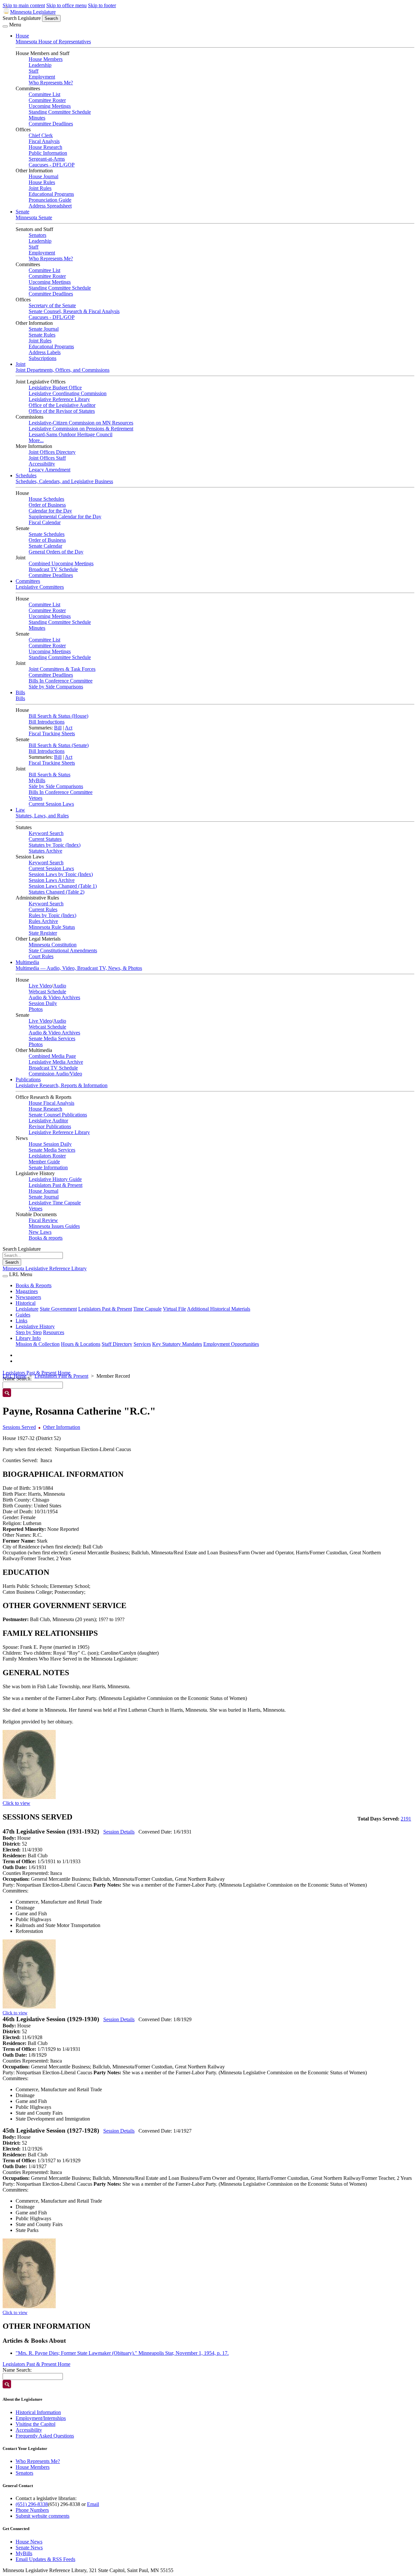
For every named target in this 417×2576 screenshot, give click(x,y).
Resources (54, 1332)
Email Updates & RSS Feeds (45, 2559)
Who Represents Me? (51, 83)
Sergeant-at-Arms (47, 159)
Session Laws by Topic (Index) (61, 874)
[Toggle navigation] (5, 26)
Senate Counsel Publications (58, 1115)
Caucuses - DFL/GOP (52, 165)
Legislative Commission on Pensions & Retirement (81, 429)
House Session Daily (50, 1144)
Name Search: (17, 2370)
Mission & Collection (38, 1344)
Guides (23, 1315)
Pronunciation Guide (50, 200)
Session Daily (43, 1003)
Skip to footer (102, 5)
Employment (42, 77)
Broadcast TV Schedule (53, 569)
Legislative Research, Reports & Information (62, 1085)
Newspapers (28, 1297)
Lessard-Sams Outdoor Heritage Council (71, 434)
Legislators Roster (47, 1156)
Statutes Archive (45, 851)
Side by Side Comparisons (56, 687)
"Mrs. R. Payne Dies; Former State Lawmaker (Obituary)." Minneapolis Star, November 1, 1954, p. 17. (122, 2353)
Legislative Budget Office (55, 388)
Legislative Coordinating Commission (68, 393)
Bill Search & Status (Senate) (59, 745)
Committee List (44, 94)
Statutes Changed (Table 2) (57, 892)
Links (22, 1321)
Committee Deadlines (51, 124)
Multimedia (27, 962)
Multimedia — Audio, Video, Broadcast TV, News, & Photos (79, 968)
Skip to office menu (66, 5)
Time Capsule (147, 1309)
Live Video (40, 986)
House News (29, 2542)
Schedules (26, 475)
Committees (28, 581)
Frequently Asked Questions (45, 2436)
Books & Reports (34, 1285)
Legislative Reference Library (59, 399)
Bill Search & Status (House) (58, 716)
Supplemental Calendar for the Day (65, 517)
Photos (36, 1009)
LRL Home (14, 1376)
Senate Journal (44, 329)
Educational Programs (51, 194)
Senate (22, 212)
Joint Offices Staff (47, 458)
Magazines (27, 1291)
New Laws (40, 1232)
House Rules (42, 182)
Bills (20, 692)
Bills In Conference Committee (61, 681)
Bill (58, 728)
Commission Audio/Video (55, 1074)
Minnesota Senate (34, 217)
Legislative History (35, 1326)
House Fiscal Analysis (51, 1103)
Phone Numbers (32, 2510)
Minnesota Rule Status (52, 927)
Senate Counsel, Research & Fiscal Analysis (74, 311)
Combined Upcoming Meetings (61, 563)
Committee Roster (47, 100)
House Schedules (46, 499)
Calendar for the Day (50, 511)
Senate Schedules (47, 534)
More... (36, 440)
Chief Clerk (41, 135)
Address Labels (45, 352)
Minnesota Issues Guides (54, 1226)
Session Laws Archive (52, 880)
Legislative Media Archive (56, 1062)
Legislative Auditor (48, 1121)
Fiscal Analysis (44, 141)
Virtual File (174, 1309)
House (22, 36)
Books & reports (46, 1238)
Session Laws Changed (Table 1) (63, 886)
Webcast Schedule (47, 992)
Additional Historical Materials (219, 1309)
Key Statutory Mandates (177, 1344)
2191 (406, 1819)
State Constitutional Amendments (63, 950)
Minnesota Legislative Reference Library (45, 1268)
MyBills (37, 780)
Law (20, 810)
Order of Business (47, 505)
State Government (58, 1309)
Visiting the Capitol (36, 2424)
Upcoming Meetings (50, 106)
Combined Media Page (52, 1056)
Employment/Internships (41, 2418)
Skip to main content (24, 5)
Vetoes (36, 798)
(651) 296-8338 (32, 2504)
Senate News (29, 2547)
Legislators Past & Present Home (36, 1373)
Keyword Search (46, 833)
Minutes (37, 118)
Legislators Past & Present (56, 1185)
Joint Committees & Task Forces (62, 669)
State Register (43, 933)
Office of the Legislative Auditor (62, 405)
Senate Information (48, 1167)
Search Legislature (22, 18)
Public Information (48, 153)
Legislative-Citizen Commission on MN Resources (81, 423)
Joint (21, 364)
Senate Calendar (45, 546)
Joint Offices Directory (52, 452)
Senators (37, 235)
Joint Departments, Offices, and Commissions (63, 370)
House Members (46, 59)
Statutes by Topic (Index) (55, 845)
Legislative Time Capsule (55, 1203)
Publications (28, 1079)
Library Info (28, 1338)
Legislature (27, 1309)
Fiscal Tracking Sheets (52, 734)
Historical (26, 1303)
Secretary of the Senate (52, 305)
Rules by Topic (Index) (52, 915)
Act (69, 728)
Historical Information (38, 2412)
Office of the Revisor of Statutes (62, 411)
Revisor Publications (50, 1126)
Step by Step (29, 1332)
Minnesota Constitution (53, 945)
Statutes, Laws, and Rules (42, 816)
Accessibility (42, 464)
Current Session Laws (51, 804)
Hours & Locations (81, 1344)
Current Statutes (45, 839)
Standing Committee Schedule (60, 112)
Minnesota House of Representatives (53, 42)
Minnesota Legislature (33, 12)
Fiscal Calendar (45, 522)
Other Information (62, 1427)
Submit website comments (43, 2516)
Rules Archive (43, 921)
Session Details (119, 1832)
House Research (45, 147)
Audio (60, 986)
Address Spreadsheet (50, 206)
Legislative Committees (40, 587)
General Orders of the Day (56, 552)
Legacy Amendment (50, 470)
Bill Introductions (47, 722)
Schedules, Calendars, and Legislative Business (64, 481)
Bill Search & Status (50, 775)
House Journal (43, 176)
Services (142, 1344)
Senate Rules (42, 335)
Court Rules (41, 956)
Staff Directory (117, 1344)
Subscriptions (43, 358)
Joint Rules (40, 188)
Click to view (16, 1803)
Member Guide (44, 1162)
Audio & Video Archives (54, 997)
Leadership (40, 65)
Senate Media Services (52, 1038)
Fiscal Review (43, 1220)
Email (93, 2504)
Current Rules (43, 909)
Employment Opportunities (231, 1344)
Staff (34, 71)
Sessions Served (19, 1427)
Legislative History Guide (55, 1179)
